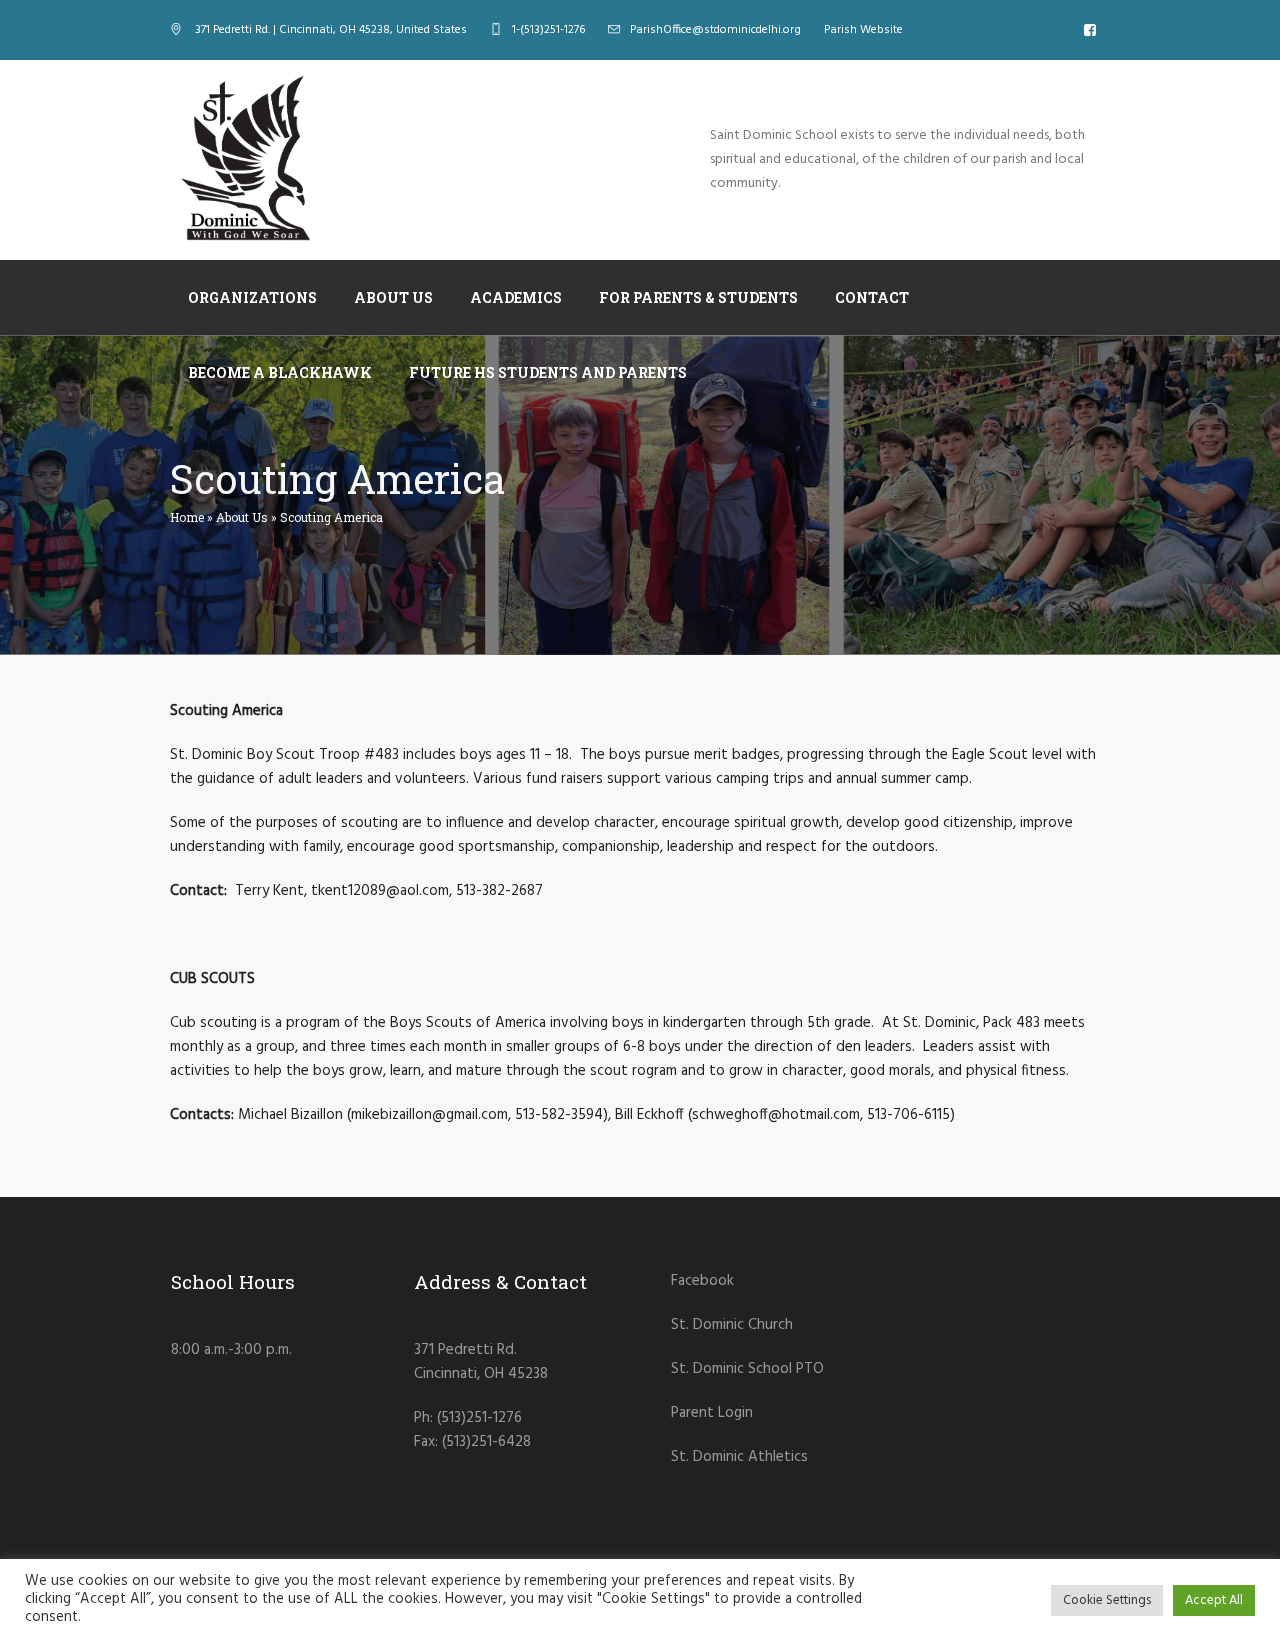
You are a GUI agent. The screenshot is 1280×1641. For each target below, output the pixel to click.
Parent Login (712, 1413)
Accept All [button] (1214, 1600)
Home (187, 517)
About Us (242, 517)
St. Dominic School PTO (747, 1369)
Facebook (702, 1281)
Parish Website (863, 30)
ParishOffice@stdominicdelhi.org (715, 30)
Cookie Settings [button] (1107, 1600)
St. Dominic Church (732, 1325)
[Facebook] (1090, 30)
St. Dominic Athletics (739, 1457)
